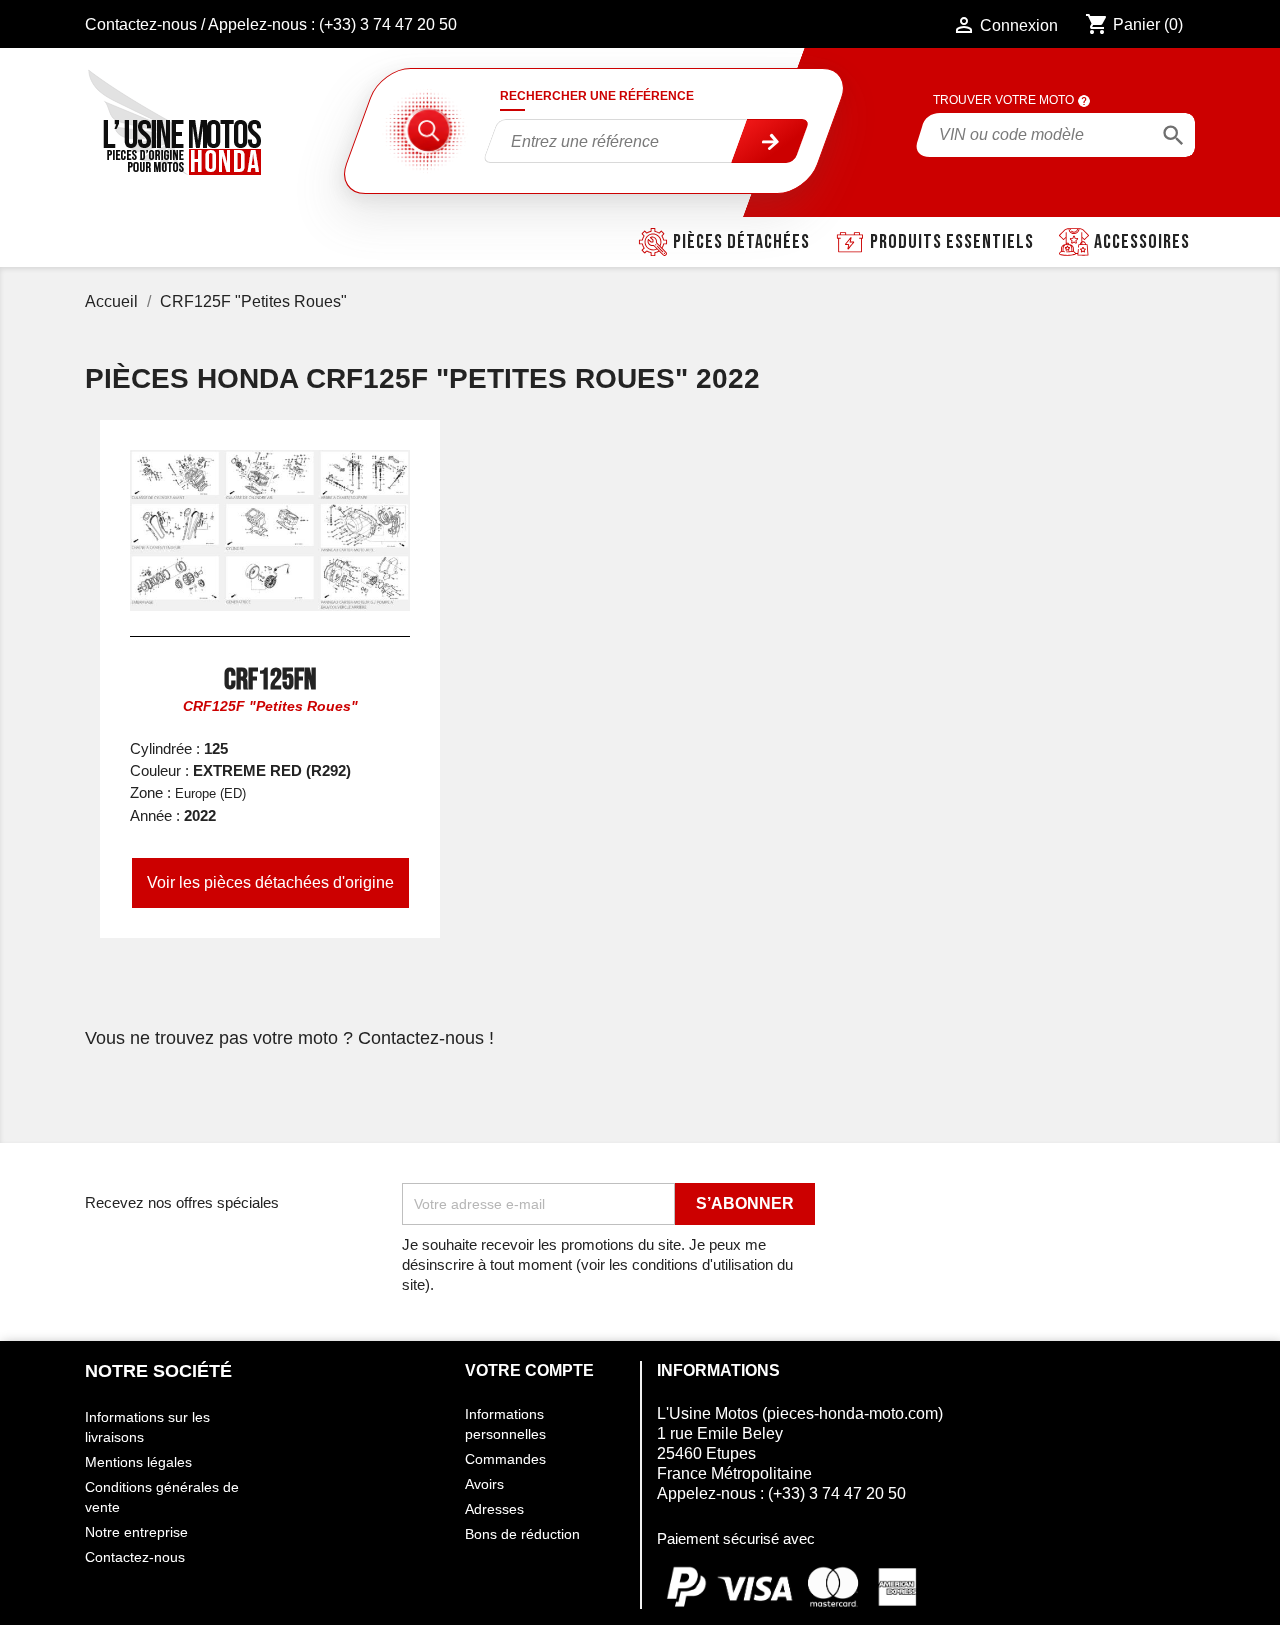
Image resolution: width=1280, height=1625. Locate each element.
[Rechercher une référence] (771, 141)
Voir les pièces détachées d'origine (270, 882)
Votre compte (529, 1370)
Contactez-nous (141, 24)
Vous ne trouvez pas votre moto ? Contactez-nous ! (289, 1038)
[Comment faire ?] (1084, 100)
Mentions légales (138, 1462)
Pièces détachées (741, 242)
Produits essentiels (952, 242)
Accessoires (1142, 242)
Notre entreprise (136, 1532)
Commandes (505, 1459)
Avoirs (484, 1484)
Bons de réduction (522, 1534)
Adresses (494, 1509)
